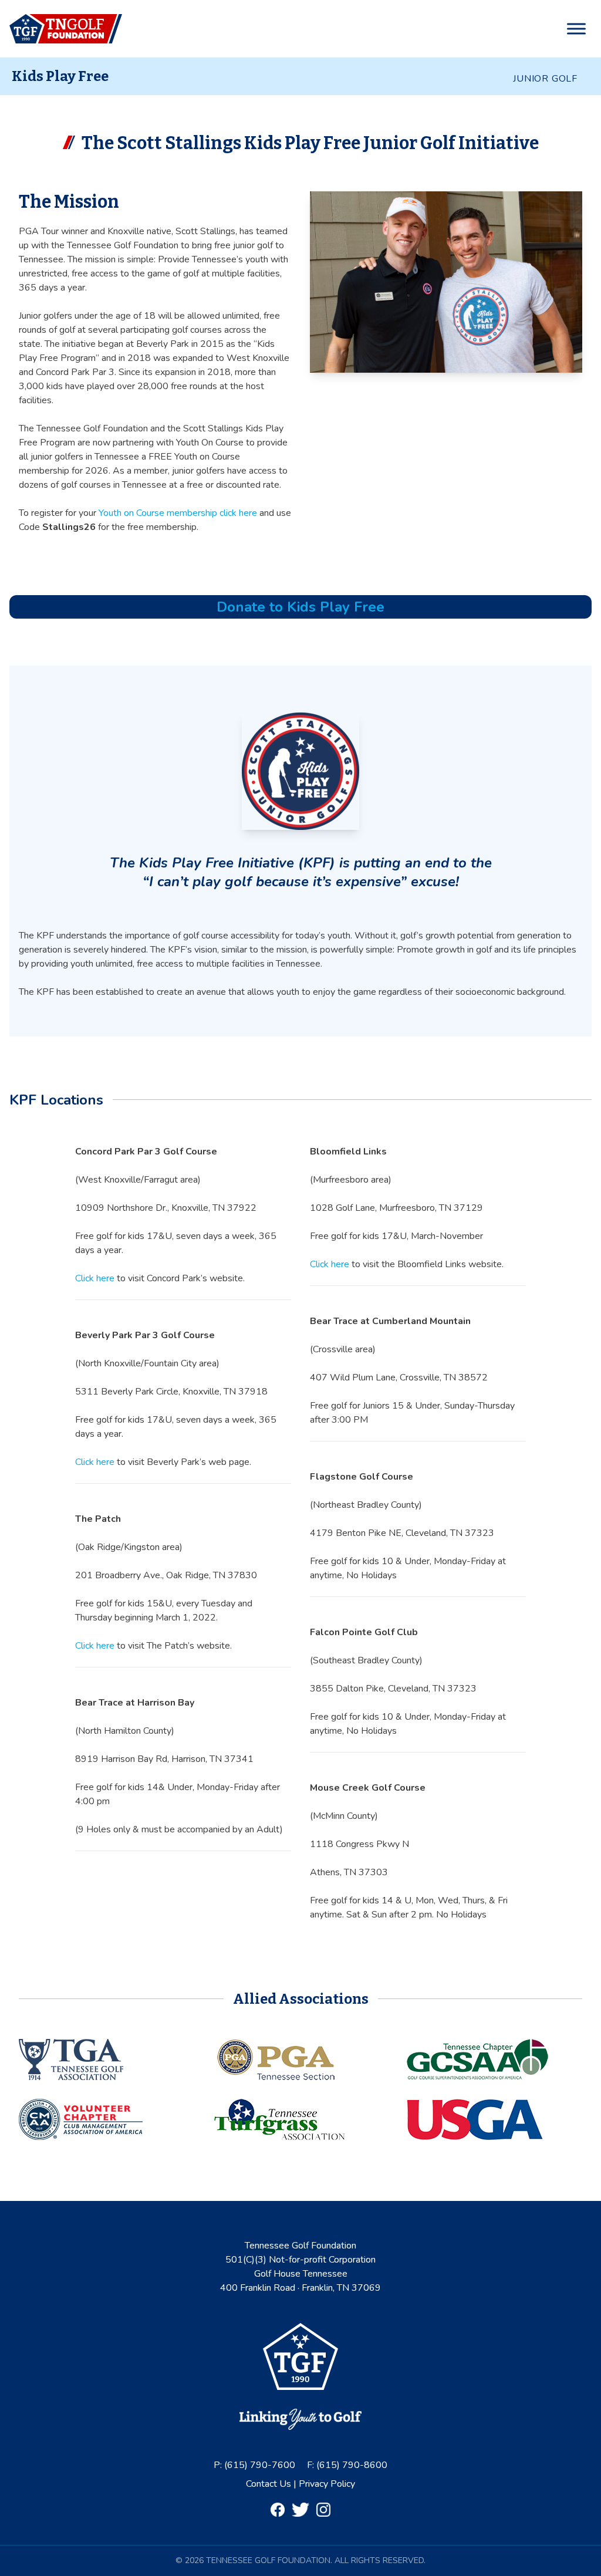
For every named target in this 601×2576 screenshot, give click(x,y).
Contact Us (270, 2484)
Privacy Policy (327, 2484)
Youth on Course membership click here (178, 513)
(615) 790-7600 (260, 2465)
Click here (95, 1278)
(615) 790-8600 (352, 2465)
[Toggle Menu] (576, 29)
